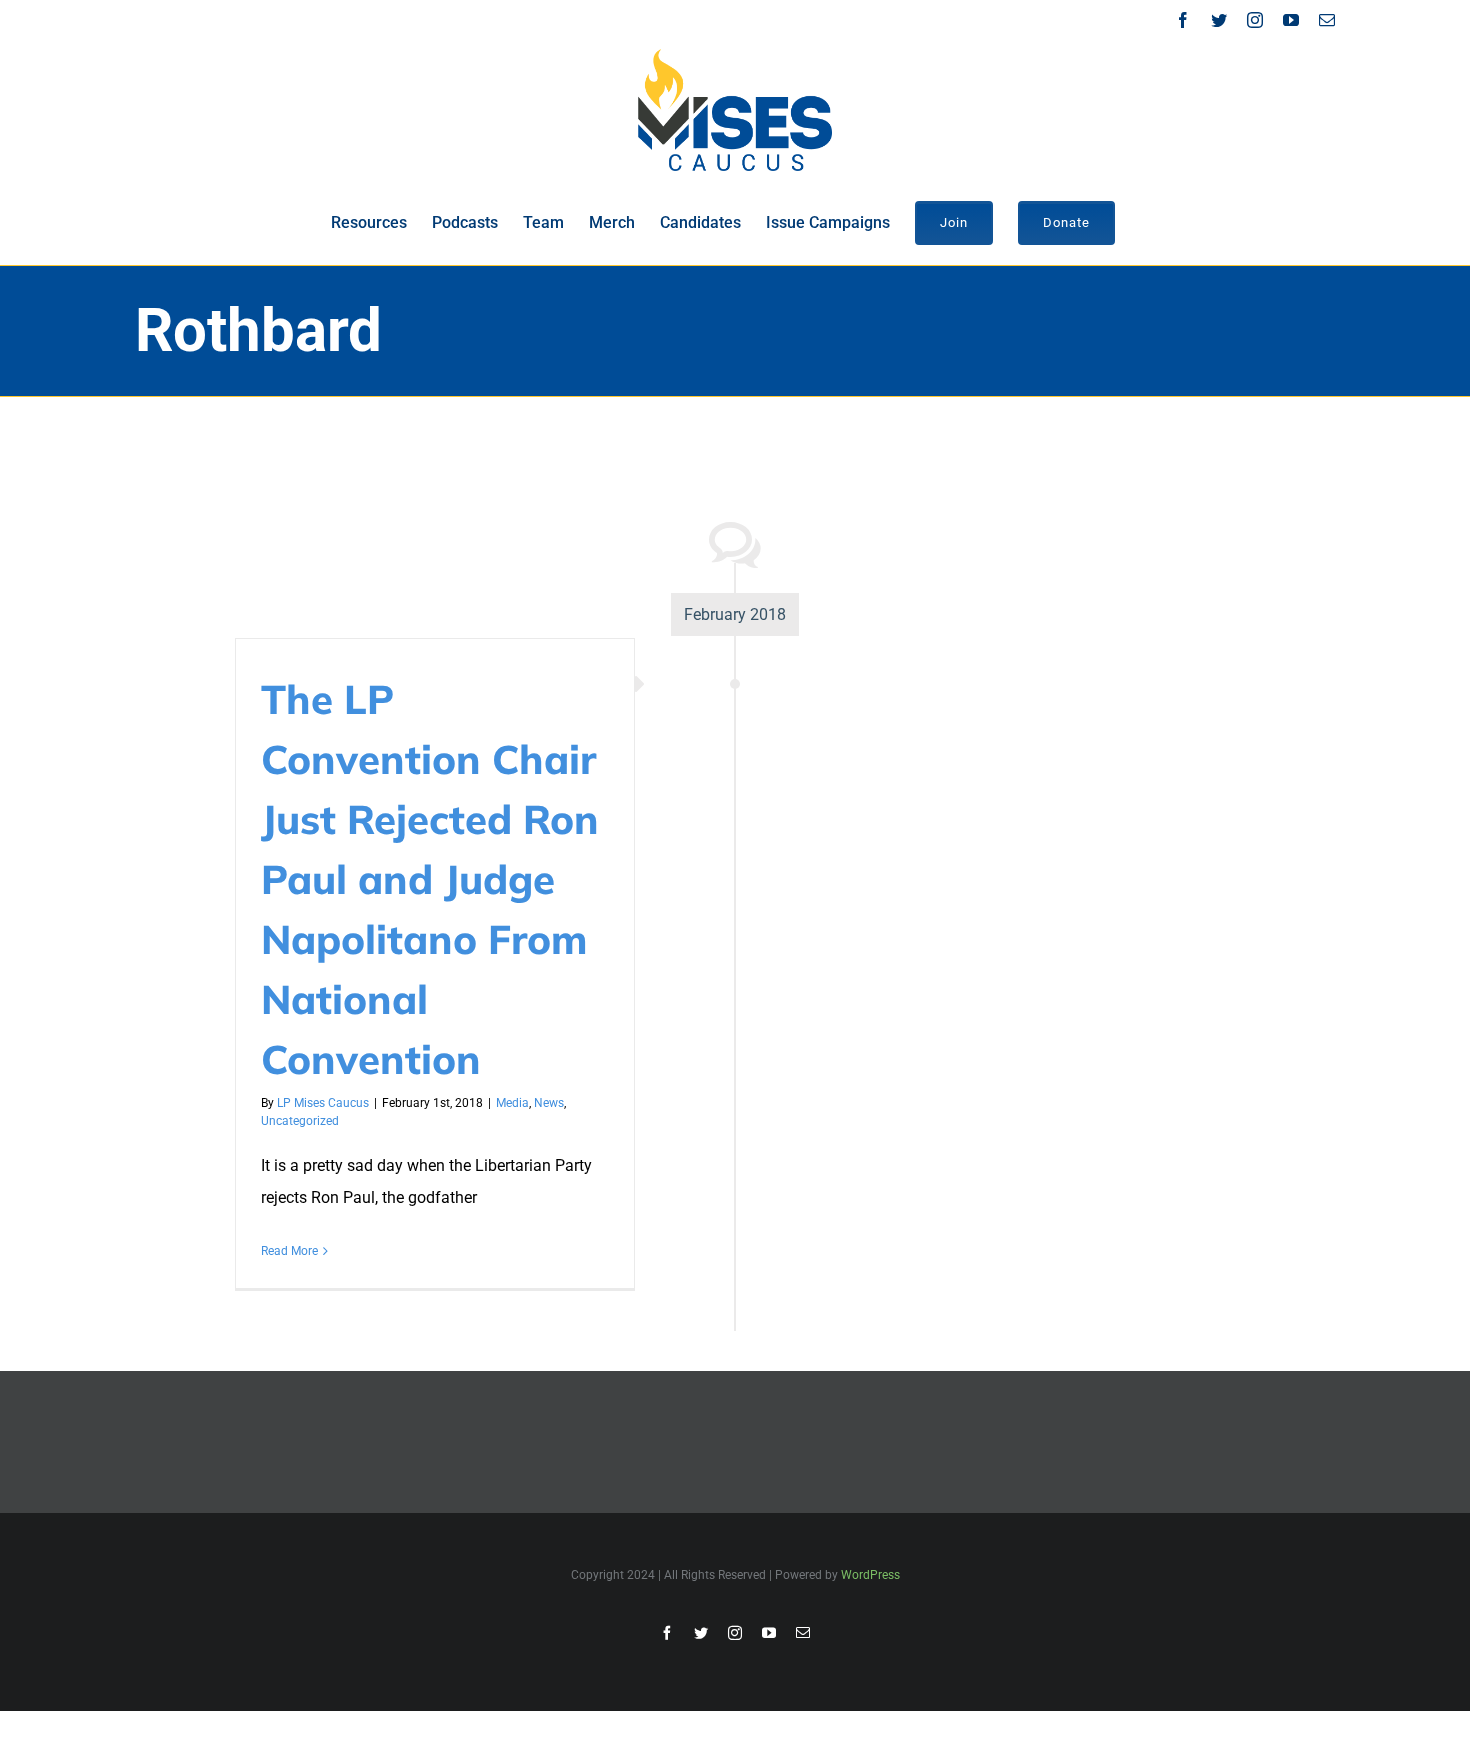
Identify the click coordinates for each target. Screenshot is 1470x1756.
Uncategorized (300, 1121)
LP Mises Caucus (323, 1103)
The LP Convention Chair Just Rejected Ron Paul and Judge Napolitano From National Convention (430, 879)
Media (512, 1103)
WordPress (870, 1575)
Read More (289, 1251)
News (549, 1103)
